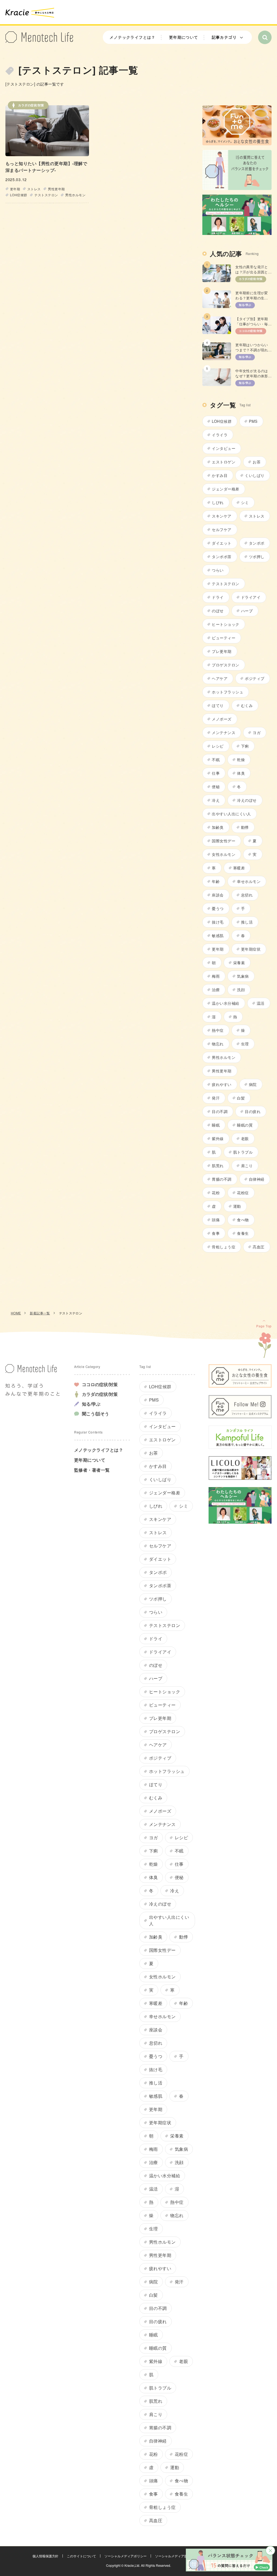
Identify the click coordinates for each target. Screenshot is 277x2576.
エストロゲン (224, 462)
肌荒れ (218, 1166)
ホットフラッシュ (227, 692)
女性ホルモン (224, 854)
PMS (253, 421)
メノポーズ (222, 719)
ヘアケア (220, 678)
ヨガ (257, 732)
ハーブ (247, 611)
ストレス (34, 189)
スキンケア (222, 516)
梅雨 (216, 976)
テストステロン (46, 195)
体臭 (241, 773)
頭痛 (216, 1220)
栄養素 (239, 963)
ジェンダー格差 (225, 489)
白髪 (241, 1098)
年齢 (216, 881)
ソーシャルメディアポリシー (126, 2556)
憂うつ (218, 908)
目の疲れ (253, 1111)
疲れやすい (222, 1084)
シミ (245, 502)
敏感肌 (218, 935)
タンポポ (257, 543)
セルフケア (222, 529)
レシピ (218, 746)
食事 (216, 1233)
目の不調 (220, 1111)
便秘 (216, 787)
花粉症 (243, 1193)
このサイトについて (81, 2556)
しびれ (218, 502)
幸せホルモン (249, 881)
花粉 (216, 1193)
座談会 (218, 895)
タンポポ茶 (222, 557)
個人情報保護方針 (45, 2556)
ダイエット (222, 543)
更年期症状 (251, 949)
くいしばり (255, 475)
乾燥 (241, 760)
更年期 (15, 189)
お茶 (257, 462)
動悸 (245, 827)
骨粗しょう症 (224, 1247)
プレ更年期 (222, 651)
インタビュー (224, 448)
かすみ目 (220, 475)
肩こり (247, 1166)
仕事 (216, 773)
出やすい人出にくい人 (231, 814)
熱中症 (218, 1030)
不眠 (216, 760)
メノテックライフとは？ (132, 37)
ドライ (218, 597)
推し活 (247, 922)
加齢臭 (218, 827)
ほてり (218, 705)
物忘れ (218, 1044)
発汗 (216, 1098)
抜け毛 (218, 922)
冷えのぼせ (247, 800)
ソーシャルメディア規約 (173, 2556)
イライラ (220, 435)
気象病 (243, 976)
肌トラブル (243, 1152)
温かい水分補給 (225, 1003)
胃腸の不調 (222, 1179)
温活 (261, 1003)
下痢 (245, 746)
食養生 (243, 1233)
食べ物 (243, 1220)
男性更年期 (56, 189)
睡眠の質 (245, 1125)
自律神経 (257, 1179)
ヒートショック (225, 624)
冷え (216, 800)
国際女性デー (224, 841)
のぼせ (218, 611)
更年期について (184, 37)
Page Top (264, 1326)
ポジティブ (255, 678)
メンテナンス (224, 732)
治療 (216, 990)
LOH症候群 (19, 195)
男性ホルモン (75, 195)
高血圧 (258, 1247)
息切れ (247, 895)
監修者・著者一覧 (92, 1470)
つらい (218, 570)
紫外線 (218, 1138)
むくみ (247, 705)
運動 (237, 1206)
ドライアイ (251, 597)
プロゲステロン (225, 665)
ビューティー (224, 638)
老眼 (245, 1138)
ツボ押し (257, 557)
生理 (245, 1044)
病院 (253, 1084)
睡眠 (216, 1125)
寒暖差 (239, 868)
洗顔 (241, 990)
